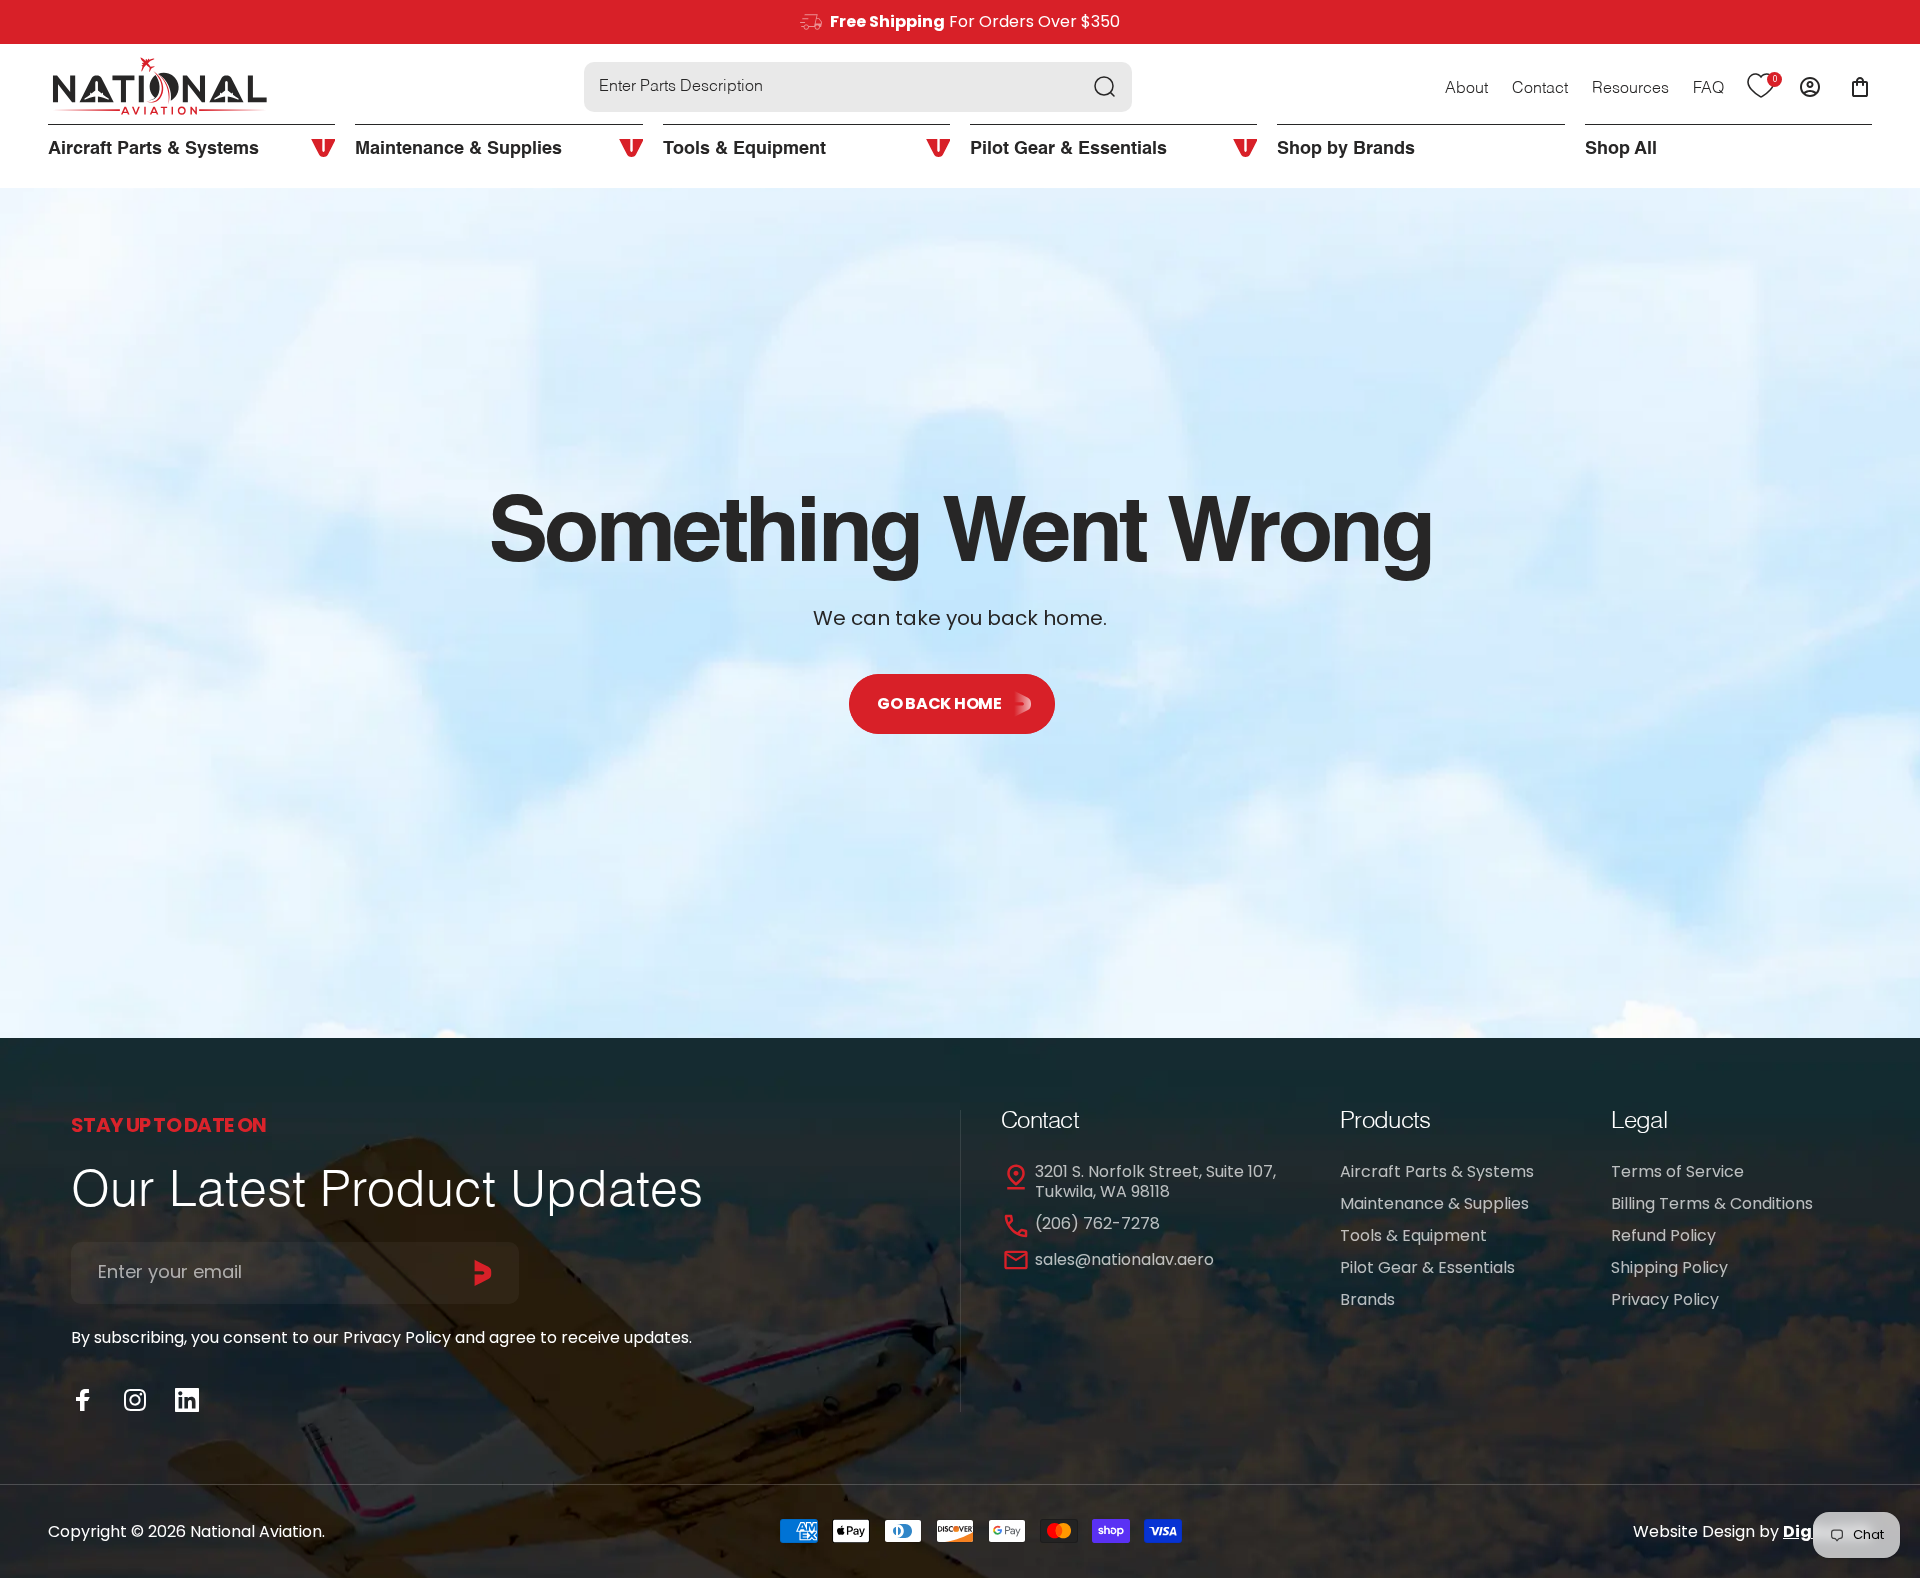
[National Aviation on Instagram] (135, 1400)
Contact (1540, 89)
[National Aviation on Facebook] (83, 1400)
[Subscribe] (483, 1273)
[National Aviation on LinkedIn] (187, 1400)
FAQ (1708, 89)
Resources (1630, 89)
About (1466, 89)
